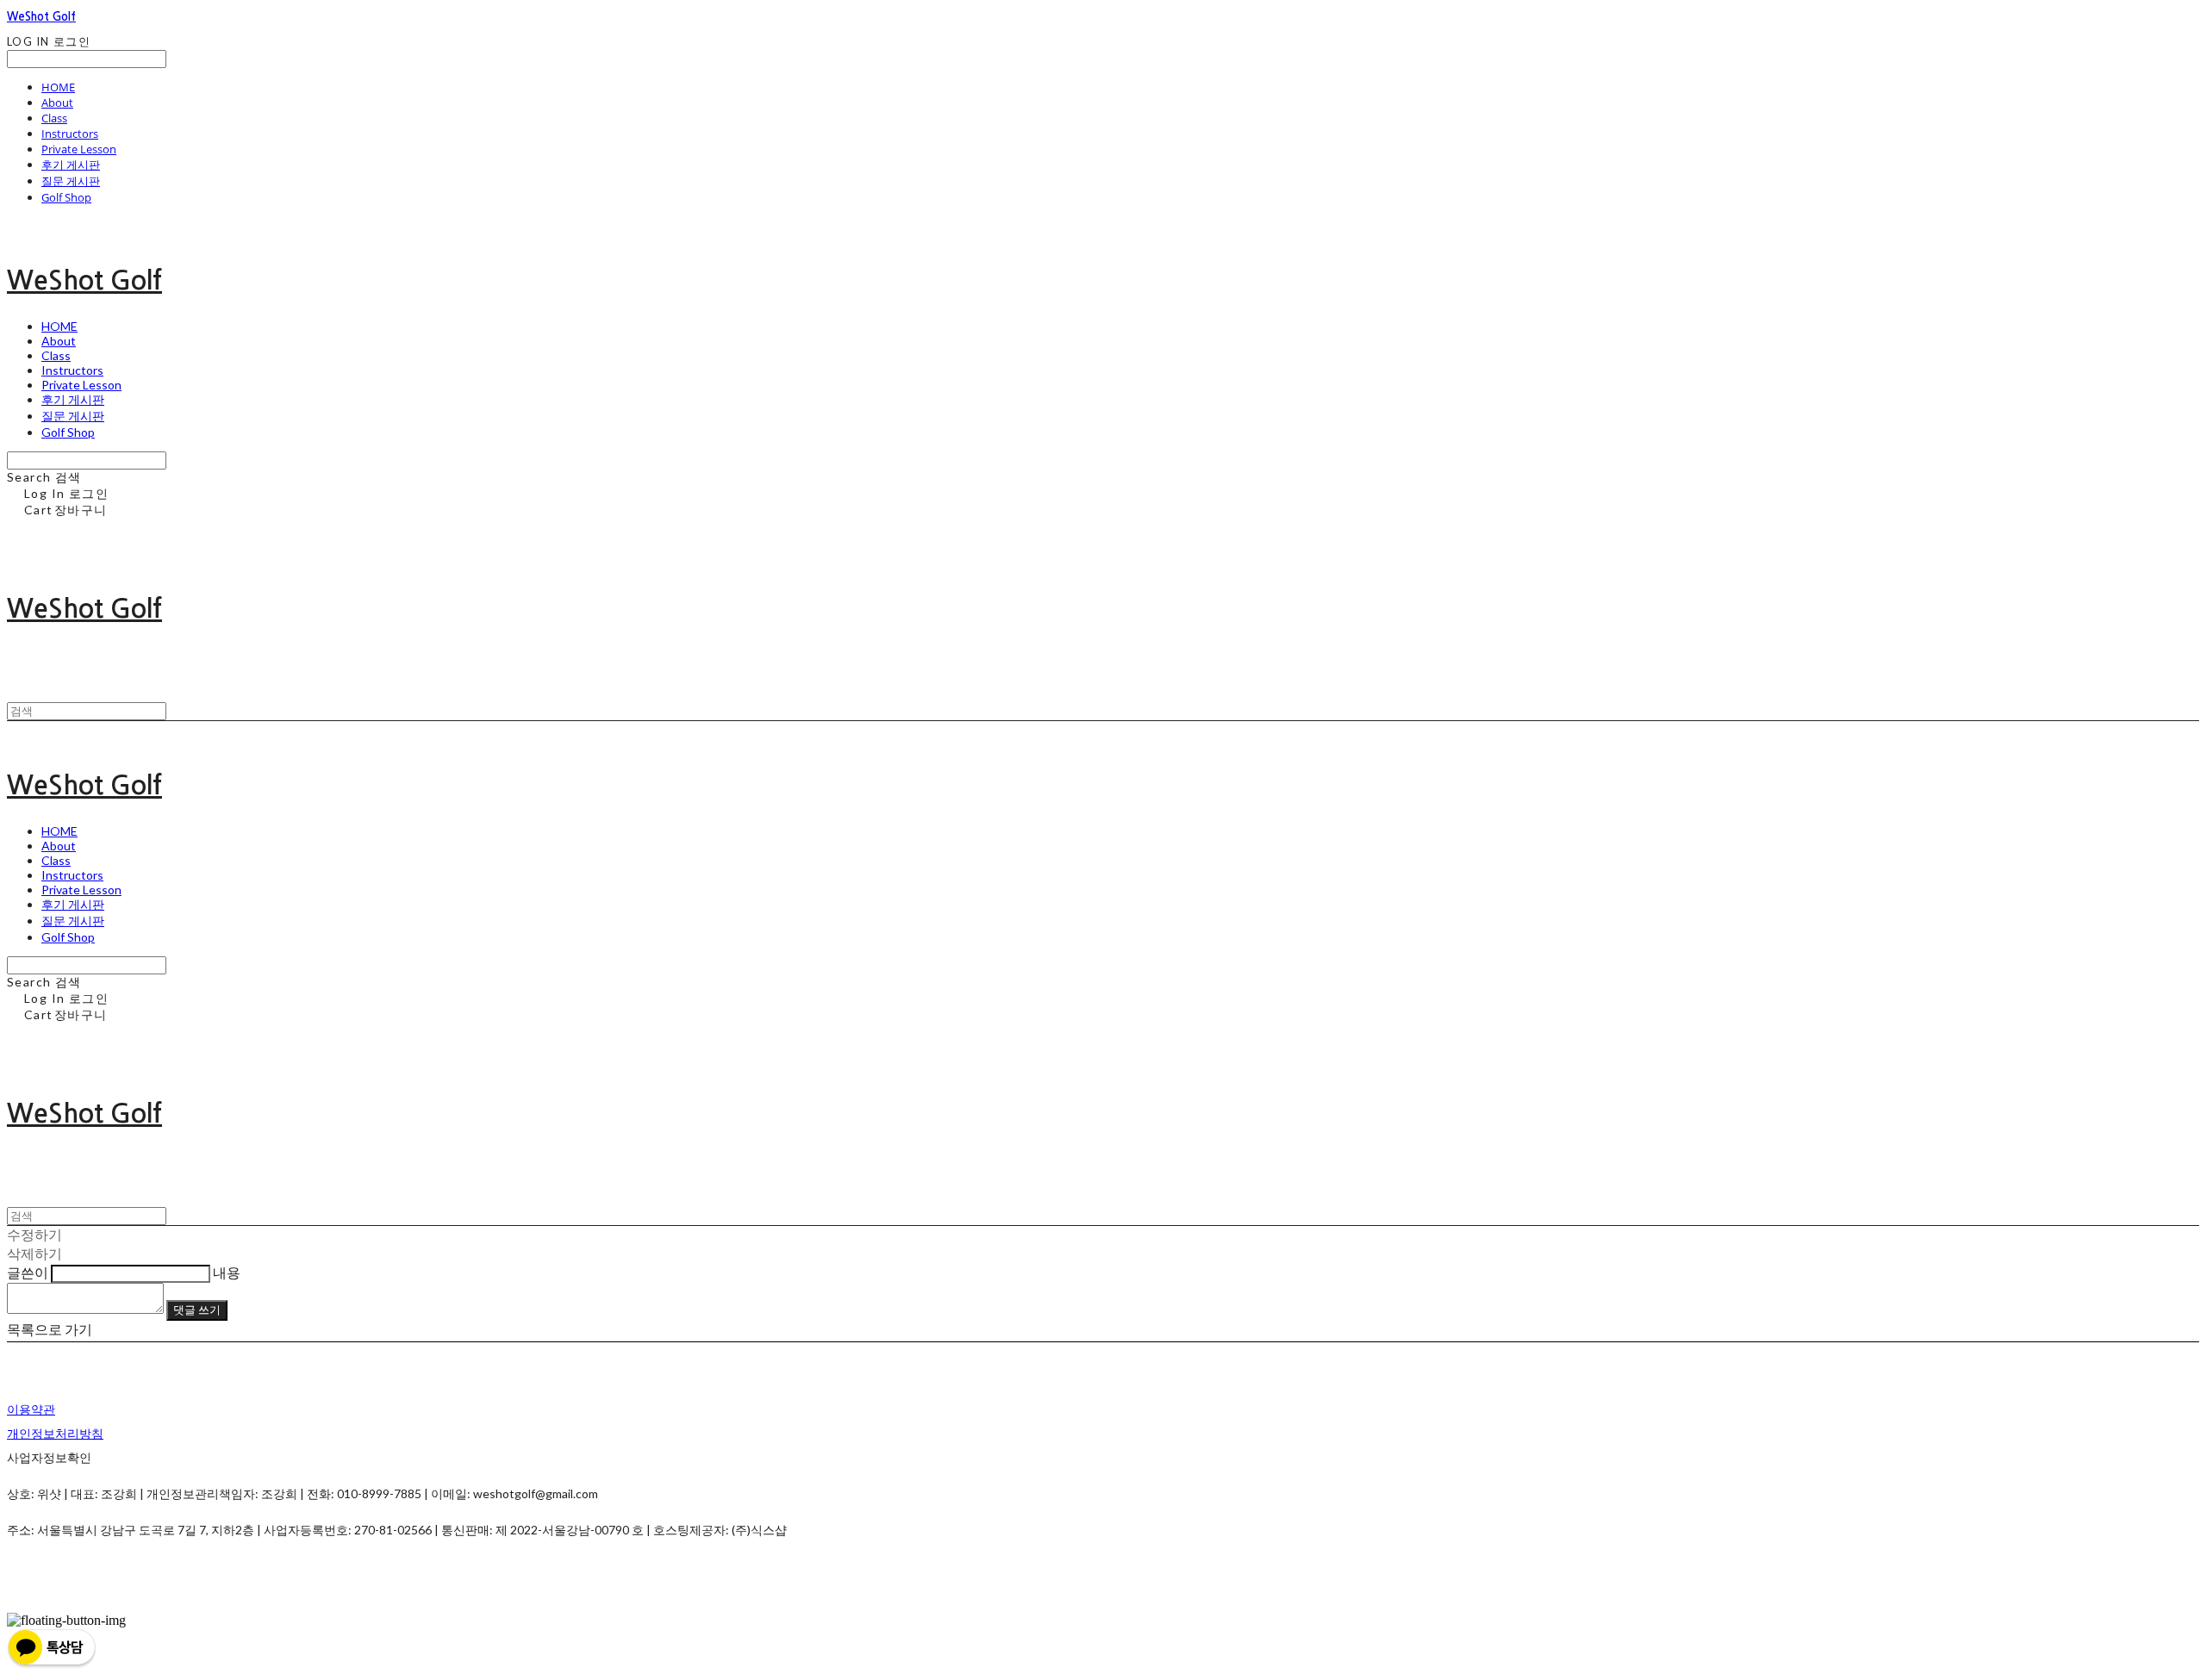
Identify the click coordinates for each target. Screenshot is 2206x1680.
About (57, 103)
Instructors (70, 134)
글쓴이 (28, 1272)
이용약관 (31, 1409)
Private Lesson (79, 149)
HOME (58, 87)
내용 (227, 1272)
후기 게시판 (71, 165)
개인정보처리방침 (55, 1433)
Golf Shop (66, 197)
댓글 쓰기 (197, 1310)
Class (54, 118)
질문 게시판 (71, 181)
